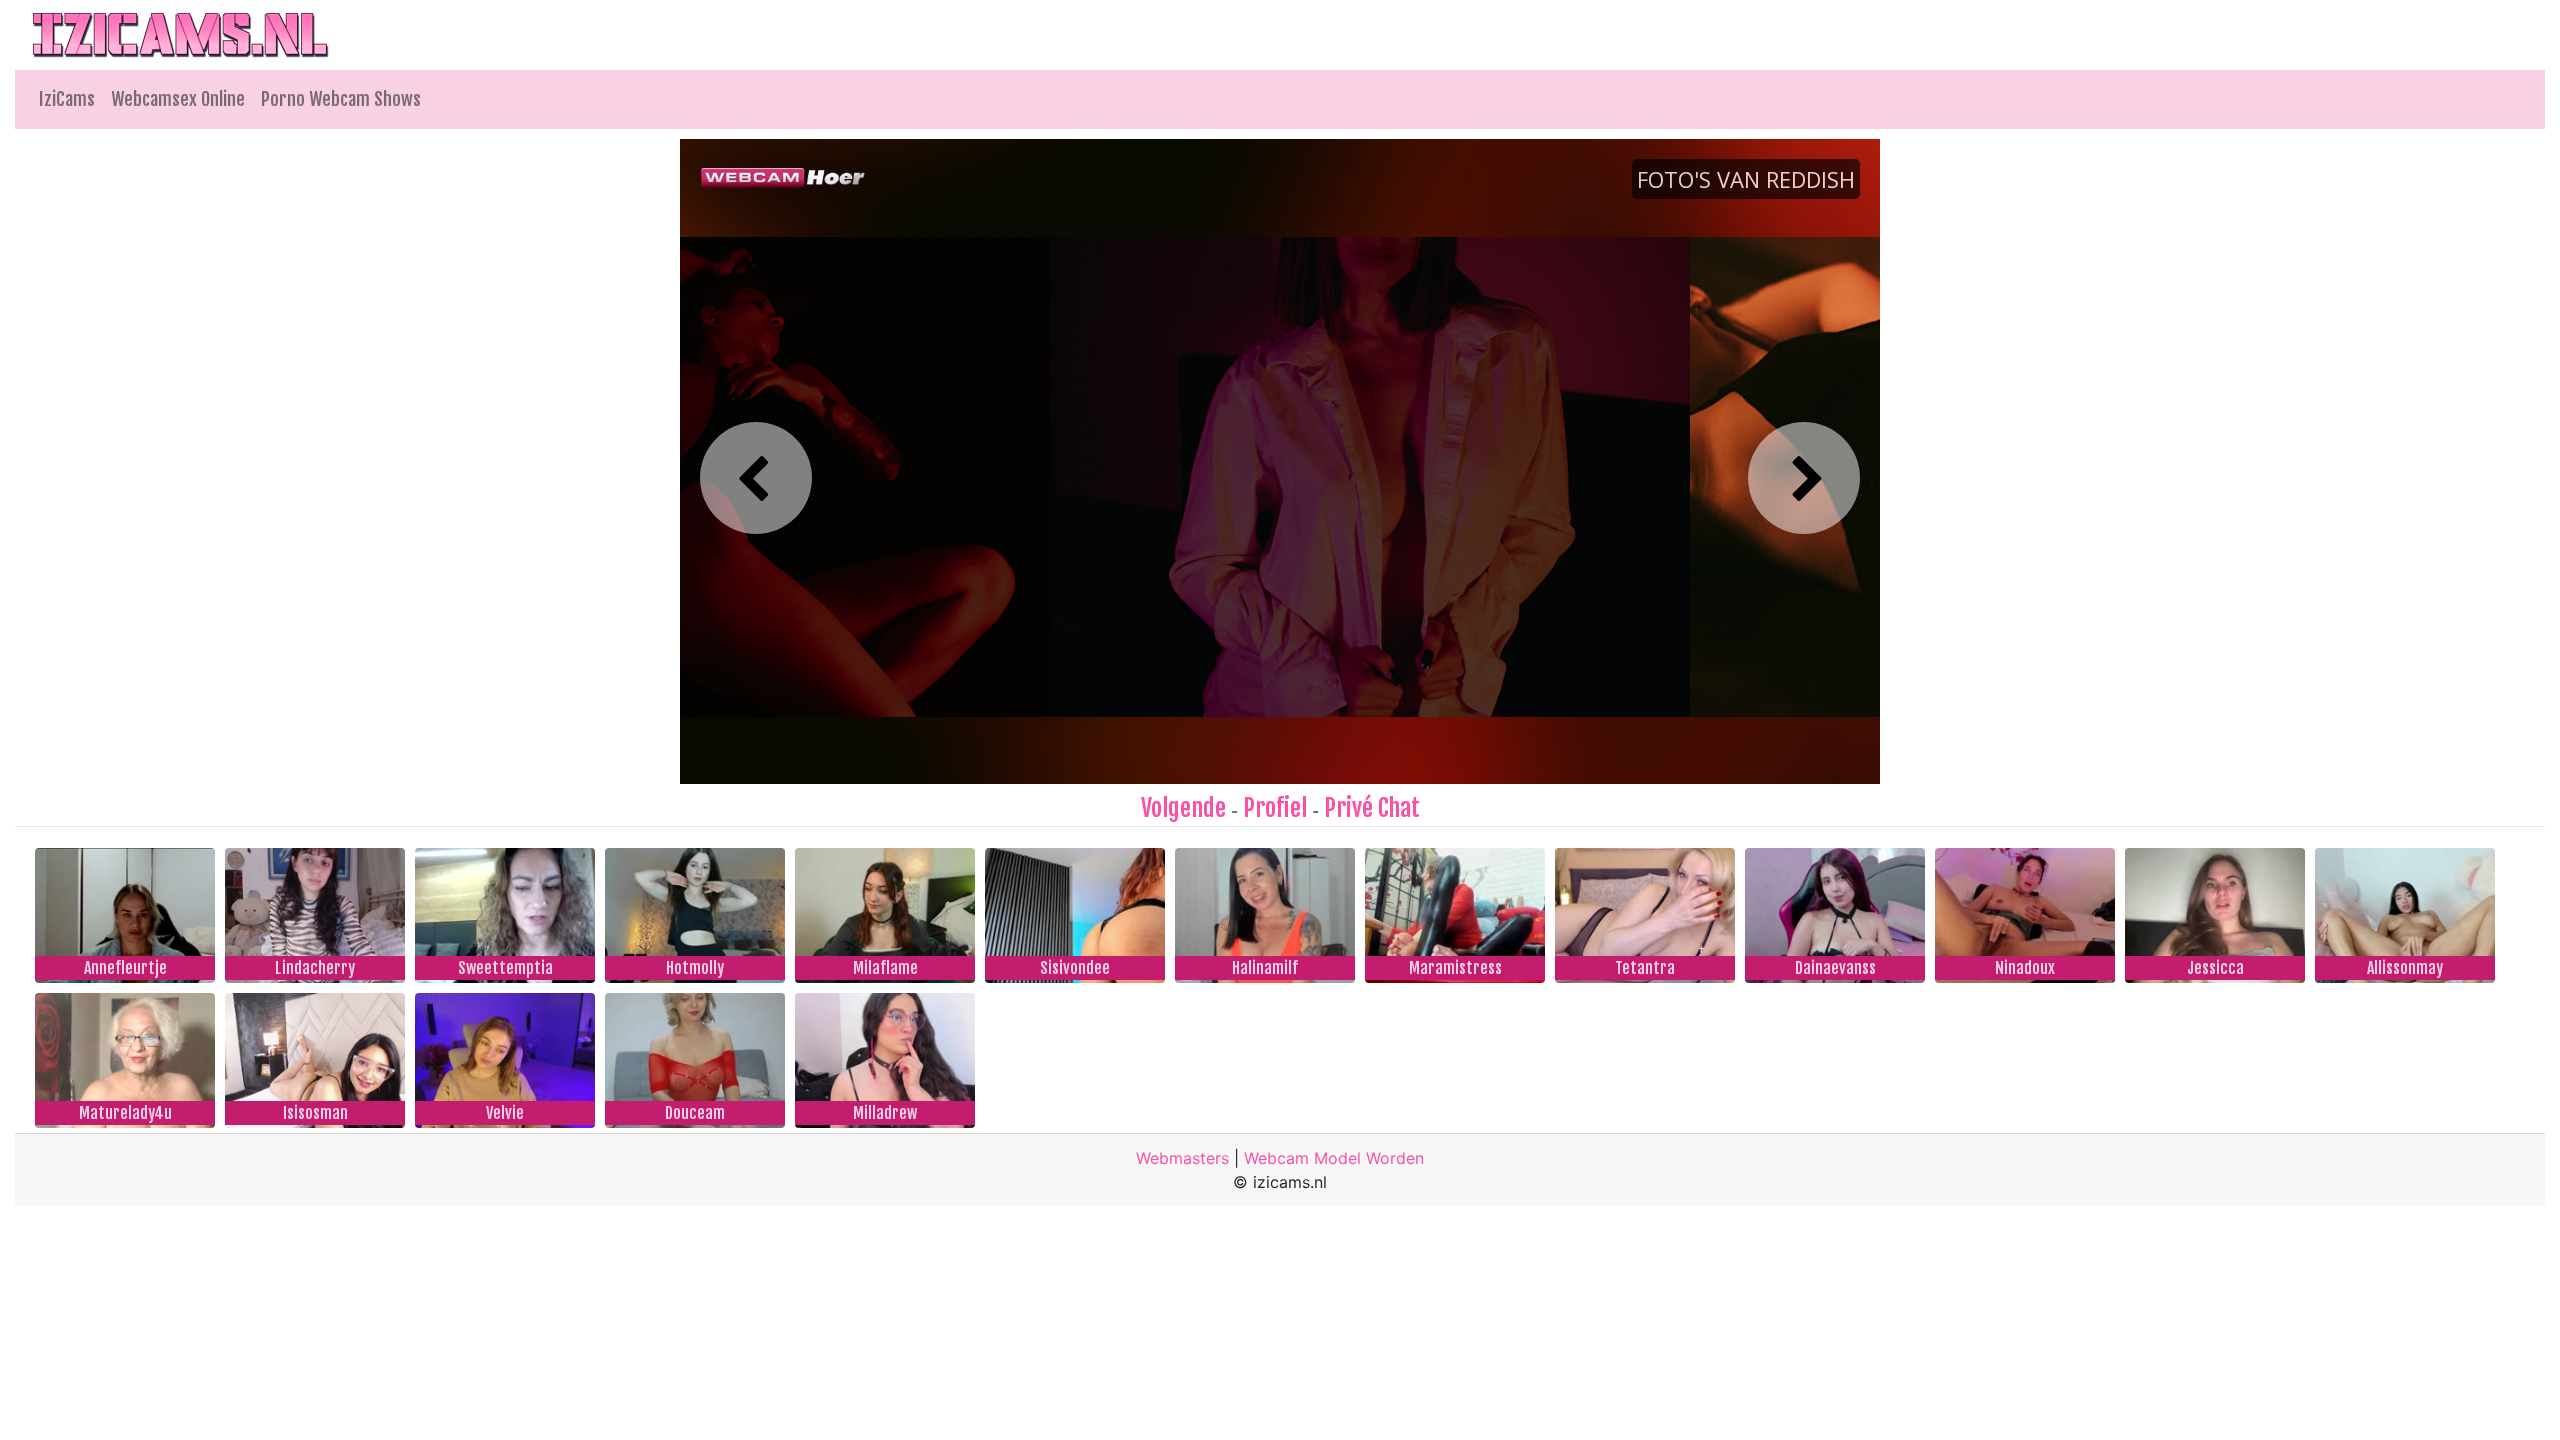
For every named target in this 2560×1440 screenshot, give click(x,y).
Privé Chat (1372, 808)
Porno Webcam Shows (341, 99)
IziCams (67, 99)
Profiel (1275, 808)
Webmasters (1182, 1158)
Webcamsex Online (178, 99)
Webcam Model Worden (1334, 1158)
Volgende (1183, 808)
